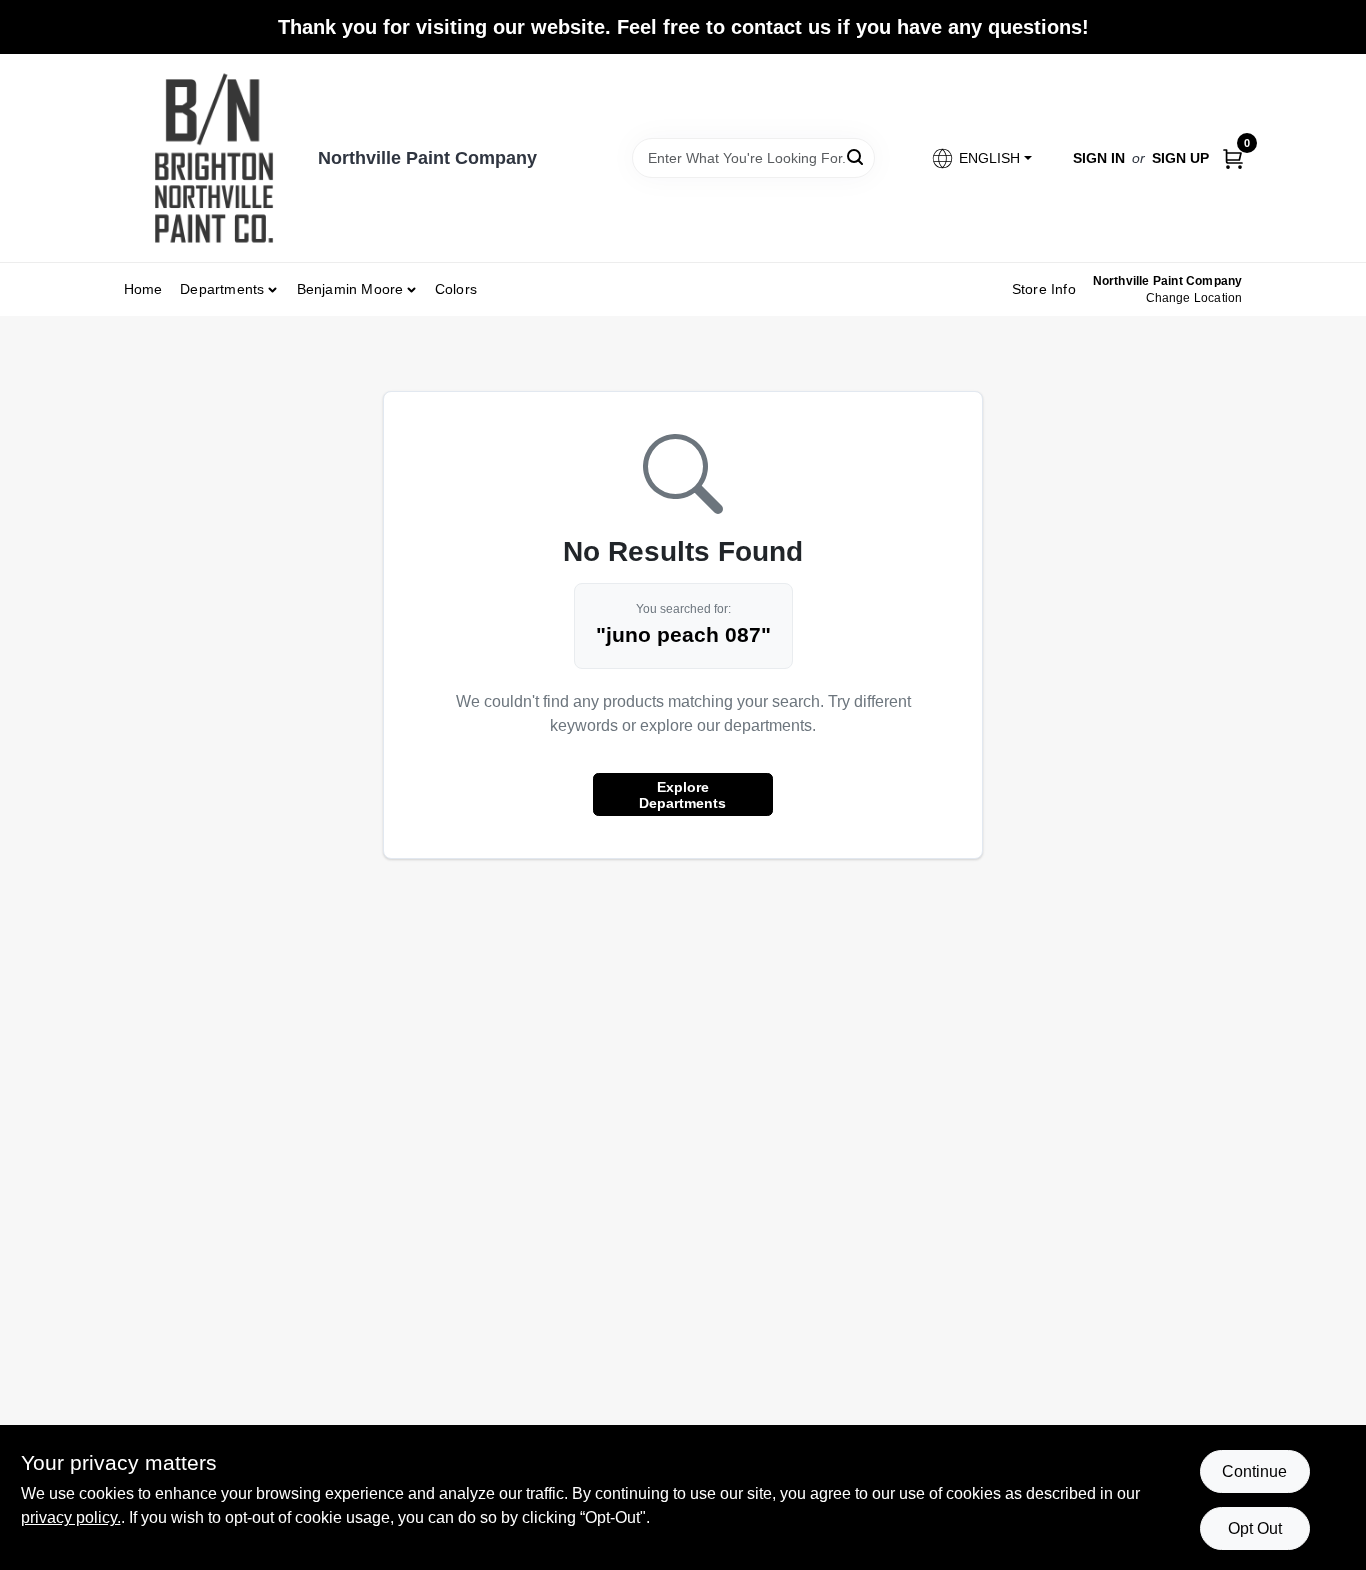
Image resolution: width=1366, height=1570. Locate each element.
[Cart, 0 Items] (1233, 157)
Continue (1254, 1471)
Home (143, 289)
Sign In (1099, 158)
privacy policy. (71, 1517)
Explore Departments (682, 795)
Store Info (1044, 289)
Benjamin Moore (350, 289)
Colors (456, 289)
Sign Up (1180, 158)
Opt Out (1255, 1528)
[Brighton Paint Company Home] (214, 158)
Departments (222, 289)
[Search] (856, 156)
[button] (980, 158)
